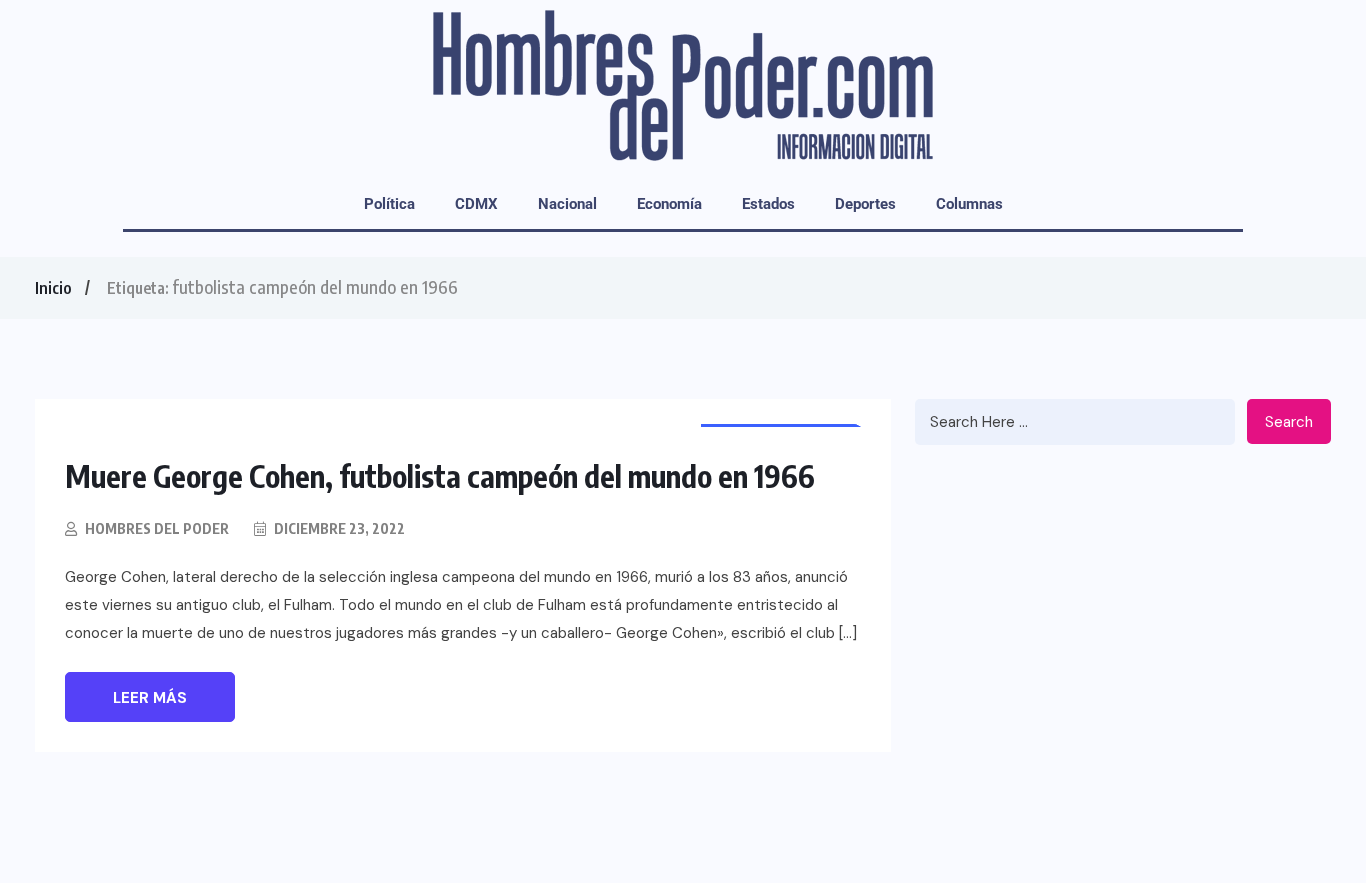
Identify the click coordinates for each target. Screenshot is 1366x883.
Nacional (567, 204)
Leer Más (150, 698)
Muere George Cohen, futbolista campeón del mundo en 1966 (440, 476)
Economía (669, 204)
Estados (768, 204)
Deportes (865, 204)
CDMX (476, 204)
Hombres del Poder (157, 528)
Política (389, 204)
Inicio (53, 288)
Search (1289, 422)
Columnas (969, 204)
